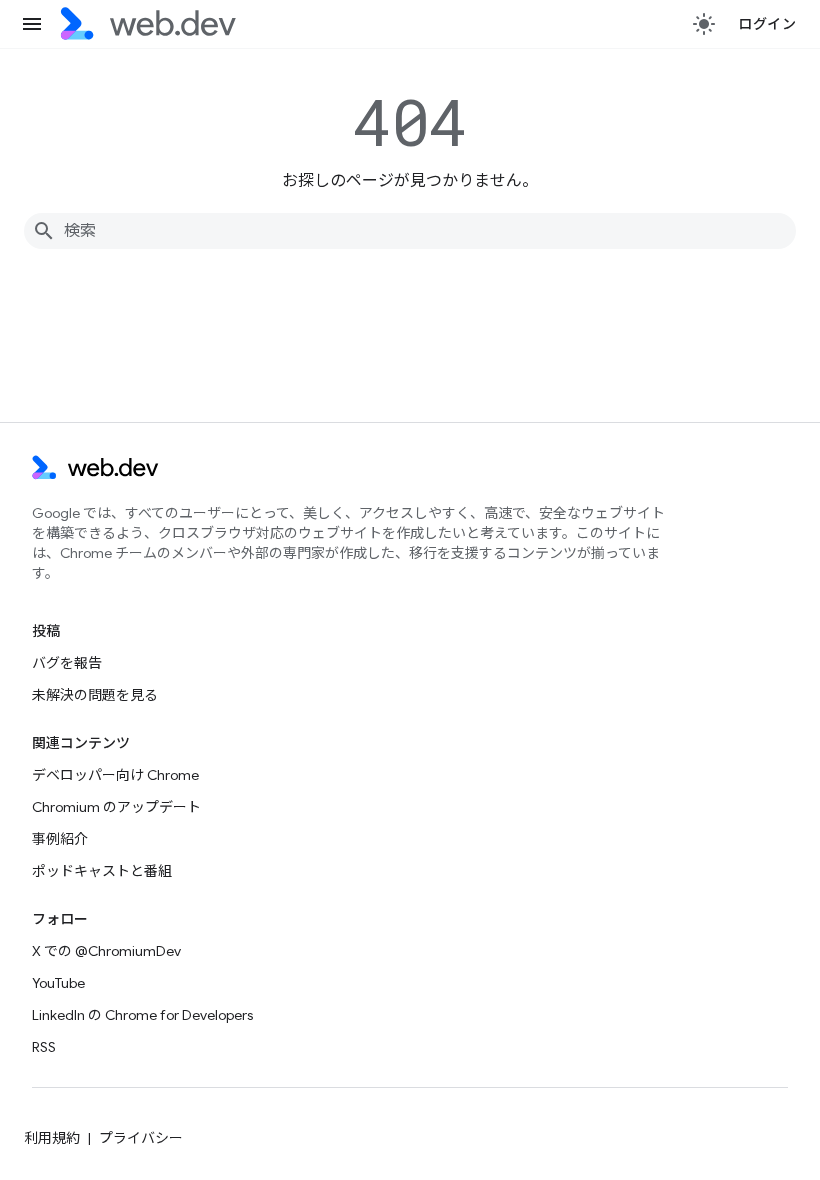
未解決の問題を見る (95, 695)
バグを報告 (67, 663)
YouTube (58, 983)
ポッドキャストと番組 (102, 871)
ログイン (767, 24)
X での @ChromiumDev (106, 951)
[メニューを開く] (32, 24)
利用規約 (52, 1138)
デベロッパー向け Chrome (115, 775)
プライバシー (141, 1138)
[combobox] (410, 231)
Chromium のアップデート (116, 807)
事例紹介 (60, 839)
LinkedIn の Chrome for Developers (142, 1015)
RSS (44, 1047)
